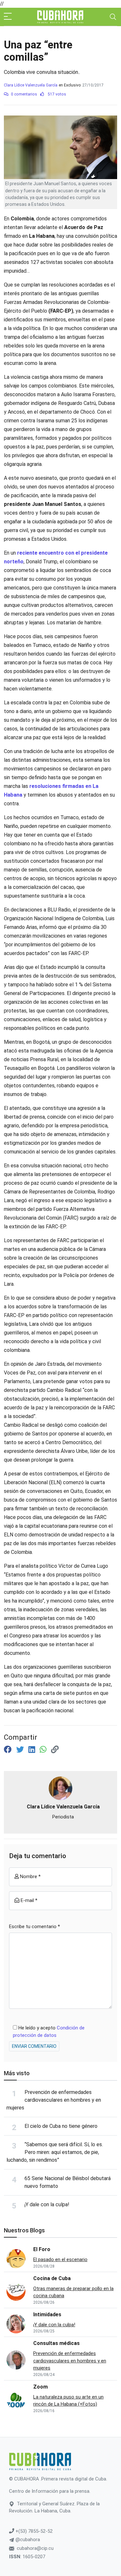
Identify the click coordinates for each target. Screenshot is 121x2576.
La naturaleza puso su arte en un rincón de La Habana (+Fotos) (68, 2401)
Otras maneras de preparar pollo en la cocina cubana (73, 2292)
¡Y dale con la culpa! (47, 2204)
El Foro (42, 2249)
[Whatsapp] (44, 1750)
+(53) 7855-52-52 (33, 2531)
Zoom (40, 2387)
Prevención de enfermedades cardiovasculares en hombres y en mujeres (54, 2100)
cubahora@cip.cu (35, 2548)
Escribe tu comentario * (35, 1927)
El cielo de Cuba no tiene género (61, 2126)
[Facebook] (9, 1750)
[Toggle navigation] (113, 17)
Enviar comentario (34, 2046)
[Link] (55, 1750)
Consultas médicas (56, 2343)
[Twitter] (21, 1750)
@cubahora (27, 2540)
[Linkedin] (33, 1750)
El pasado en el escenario (60, 2259)
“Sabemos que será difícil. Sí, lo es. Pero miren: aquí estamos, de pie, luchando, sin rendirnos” (55, 2152)
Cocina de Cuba (52, 2278)
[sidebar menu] (8, 17)
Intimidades (47, 2314)
